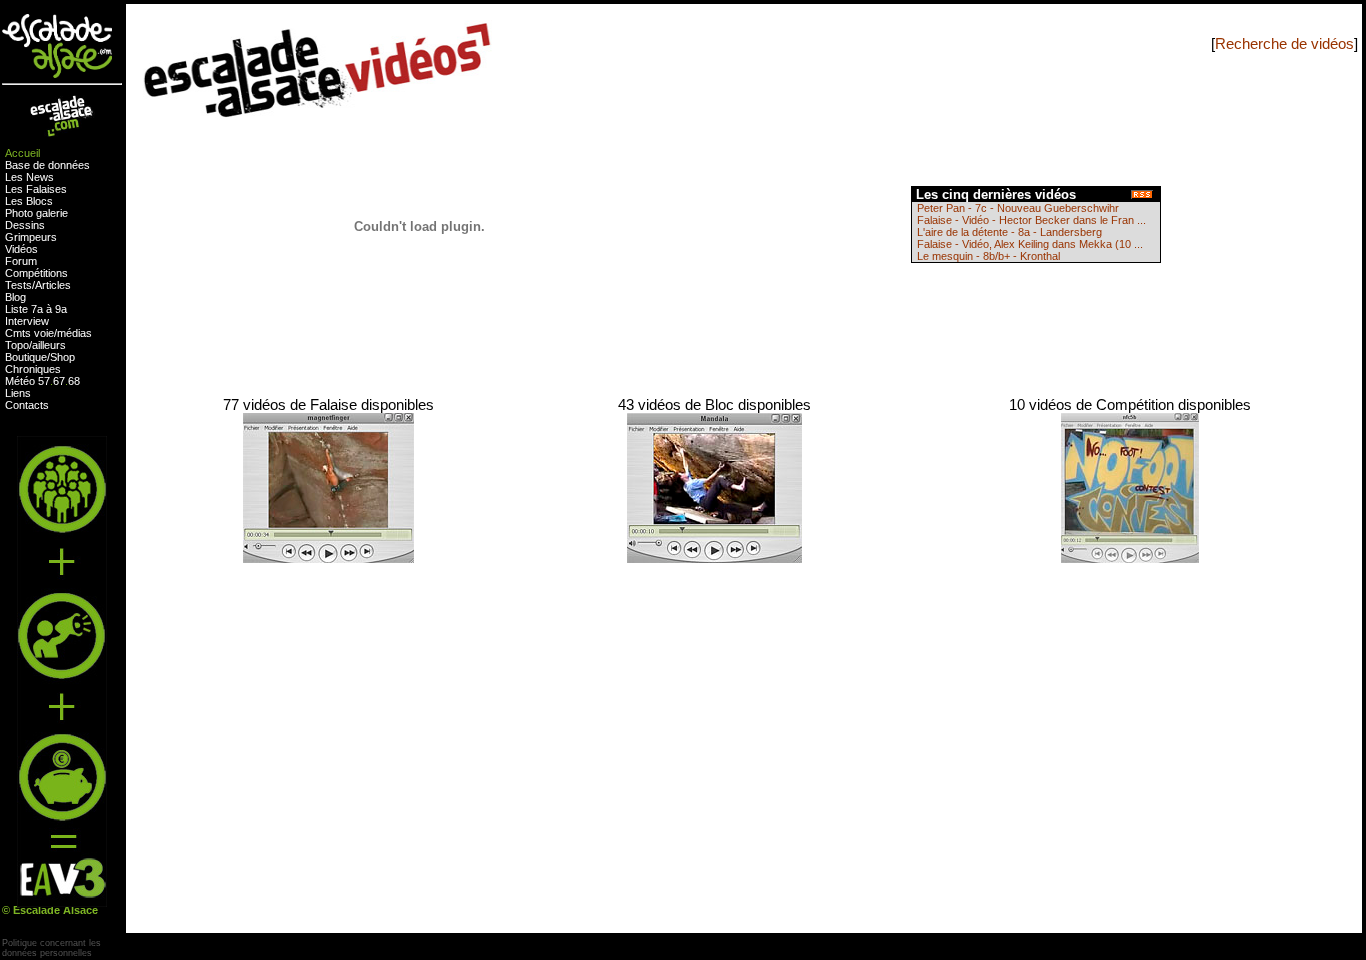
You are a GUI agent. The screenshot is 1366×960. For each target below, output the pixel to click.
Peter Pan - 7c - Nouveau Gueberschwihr (1018, 208)
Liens (18, 393)
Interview (27, 321)
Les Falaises (36, 189)
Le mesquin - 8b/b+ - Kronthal (988, 256)
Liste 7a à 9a (36, 309)
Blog (15, 297)
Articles (53, 285)
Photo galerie (36, 213)
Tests (18, 285)
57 (44, 381)
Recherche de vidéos (1284, 44)
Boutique (26, 357)
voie (44, 333)
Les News (29, 177)
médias (74, 333)
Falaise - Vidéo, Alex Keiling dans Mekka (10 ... (1030, 244)
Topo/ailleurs (35, 345)
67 (59, 381)
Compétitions (36, 273)
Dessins (25, 225)
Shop (62, 357)
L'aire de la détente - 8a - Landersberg (1009, 232)
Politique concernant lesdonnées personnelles (51, 948)
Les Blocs (29, 201)
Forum (21, 261)
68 (74, 381)
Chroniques (33, 369)
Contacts (27, 405)
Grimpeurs (31, 237)
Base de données (47, 165)
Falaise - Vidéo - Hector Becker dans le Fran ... (1031, 220)
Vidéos (21, 249)
